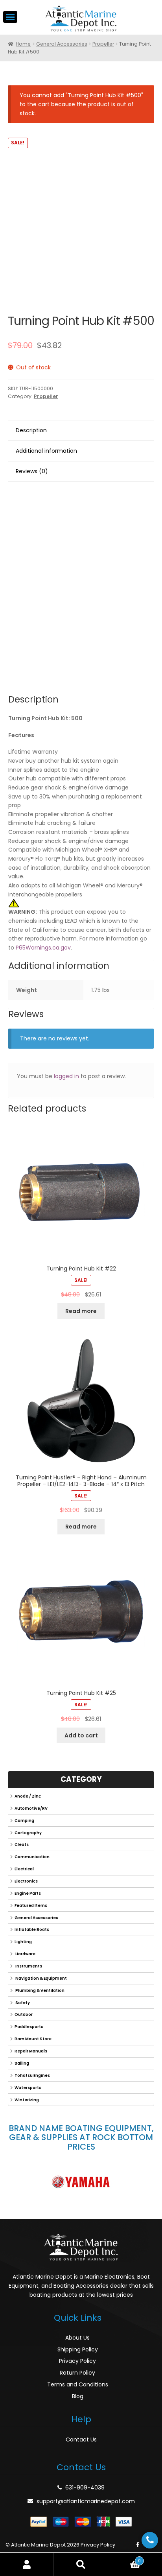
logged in (66, 1076)
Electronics (26, 1881)
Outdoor (24, 2015)
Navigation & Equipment (41, 1978)
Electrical (24, 1869)
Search (81, 2564)
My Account (27, 2564)
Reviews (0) (32, 471)
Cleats (22, 1845)
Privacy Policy (77, 2361)
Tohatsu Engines (32, 2075)
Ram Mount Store (33, 2039)
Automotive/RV (31, 1808)
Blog (78, 2396)
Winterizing (27, 2100)
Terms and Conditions (78, 2384)
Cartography (28, 1833)
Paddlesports (29, 2027)
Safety (22, 2003)
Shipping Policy (78, 2349)
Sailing (22, 2063)
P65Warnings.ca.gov (43, 948)
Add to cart (81, 1735)
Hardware (25, 1954)
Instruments (28, 1966)
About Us (77, 2338)
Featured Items (31, 1906)
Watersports (28, 2088)
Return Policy (77, 2373)
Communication (32, 1857)
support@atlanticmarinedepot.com (86, 2501)
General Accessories (62, 44)
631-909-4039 (85, 2487)
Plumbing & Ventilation (40, 1991)
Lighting (23, 1942)
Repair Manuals (31, 2051)
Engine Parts (28, 1893)
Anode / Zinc (28, 1796)
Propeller (103, 44)
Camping (24, 1821)
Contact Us (81, 2440)
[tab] (81, 431)
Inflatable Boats (32, 1930)
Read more (81, 1311)
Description (31, 430)
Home (23, 44)
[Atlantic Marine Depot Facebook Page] (138, 2545)
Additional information (46, 451)
